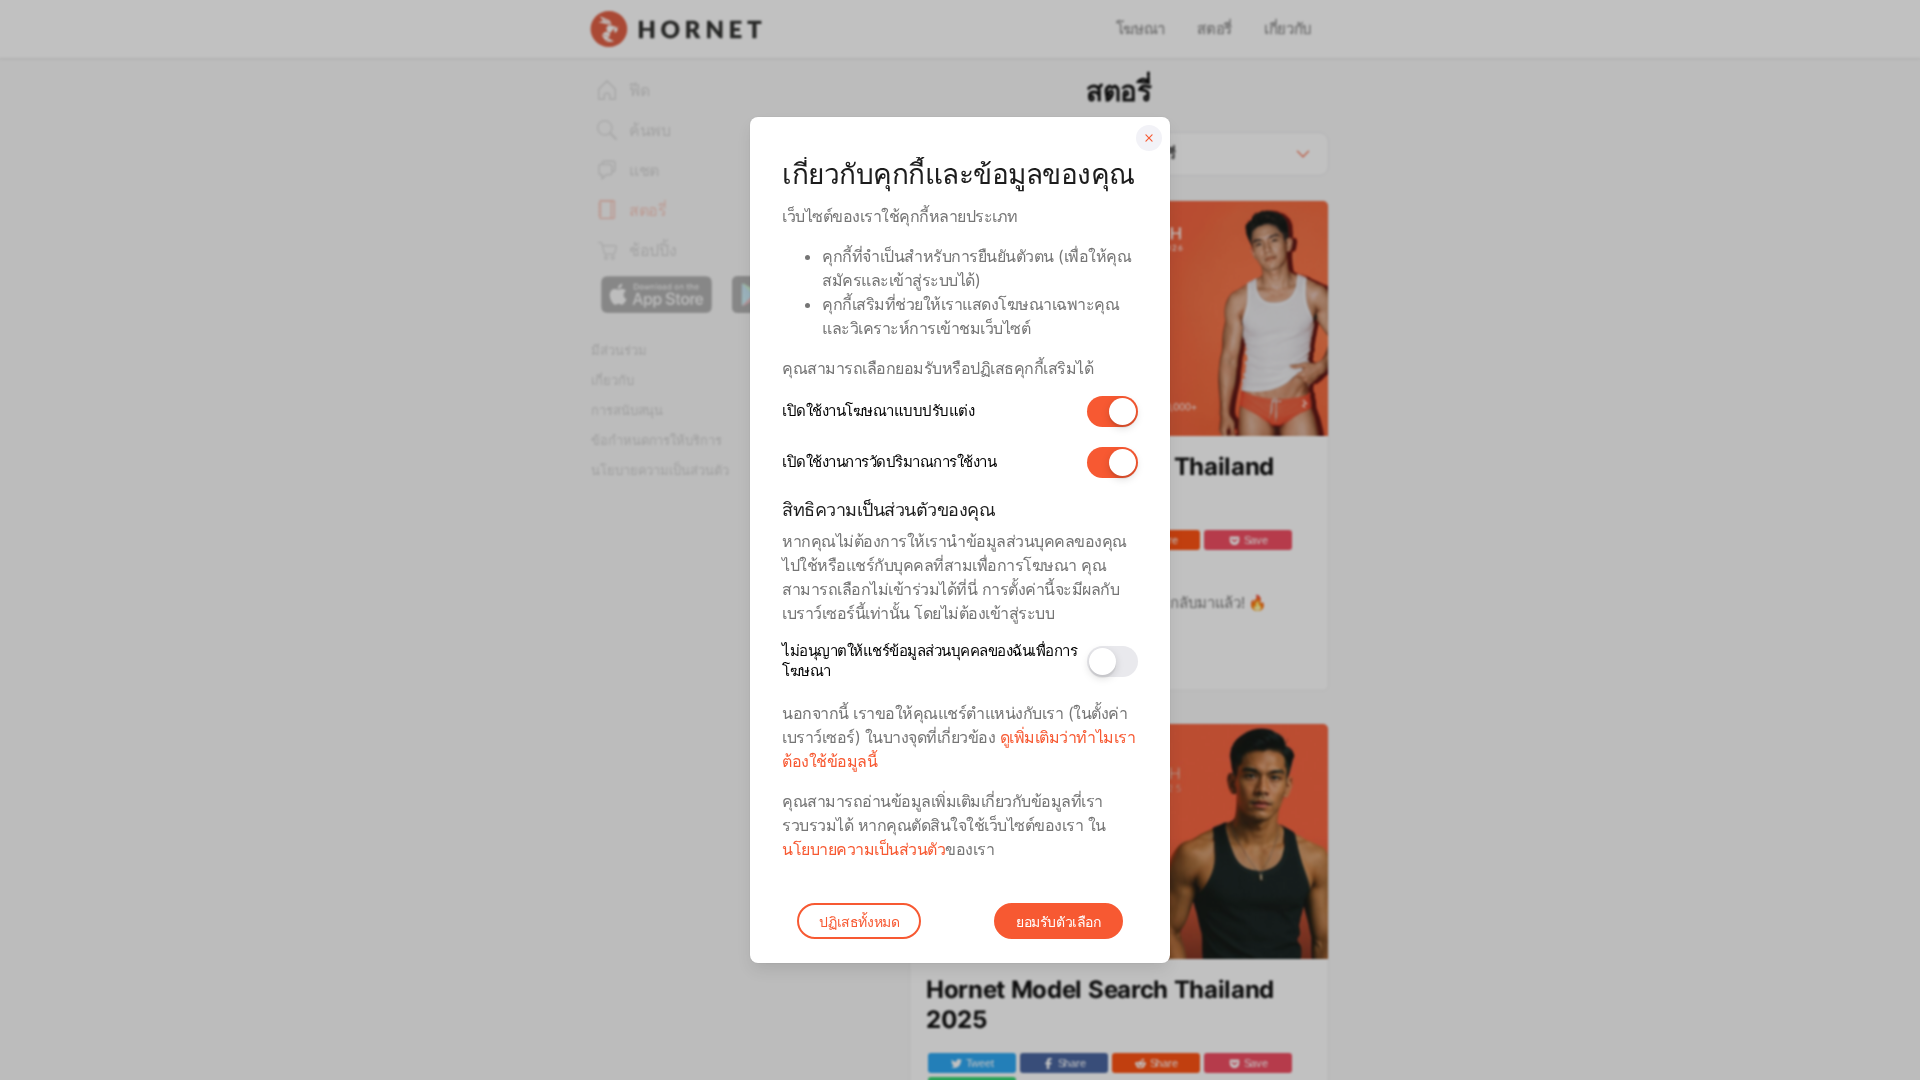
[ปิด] (1149, 138)
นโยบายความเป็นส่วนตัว (863, 849)
